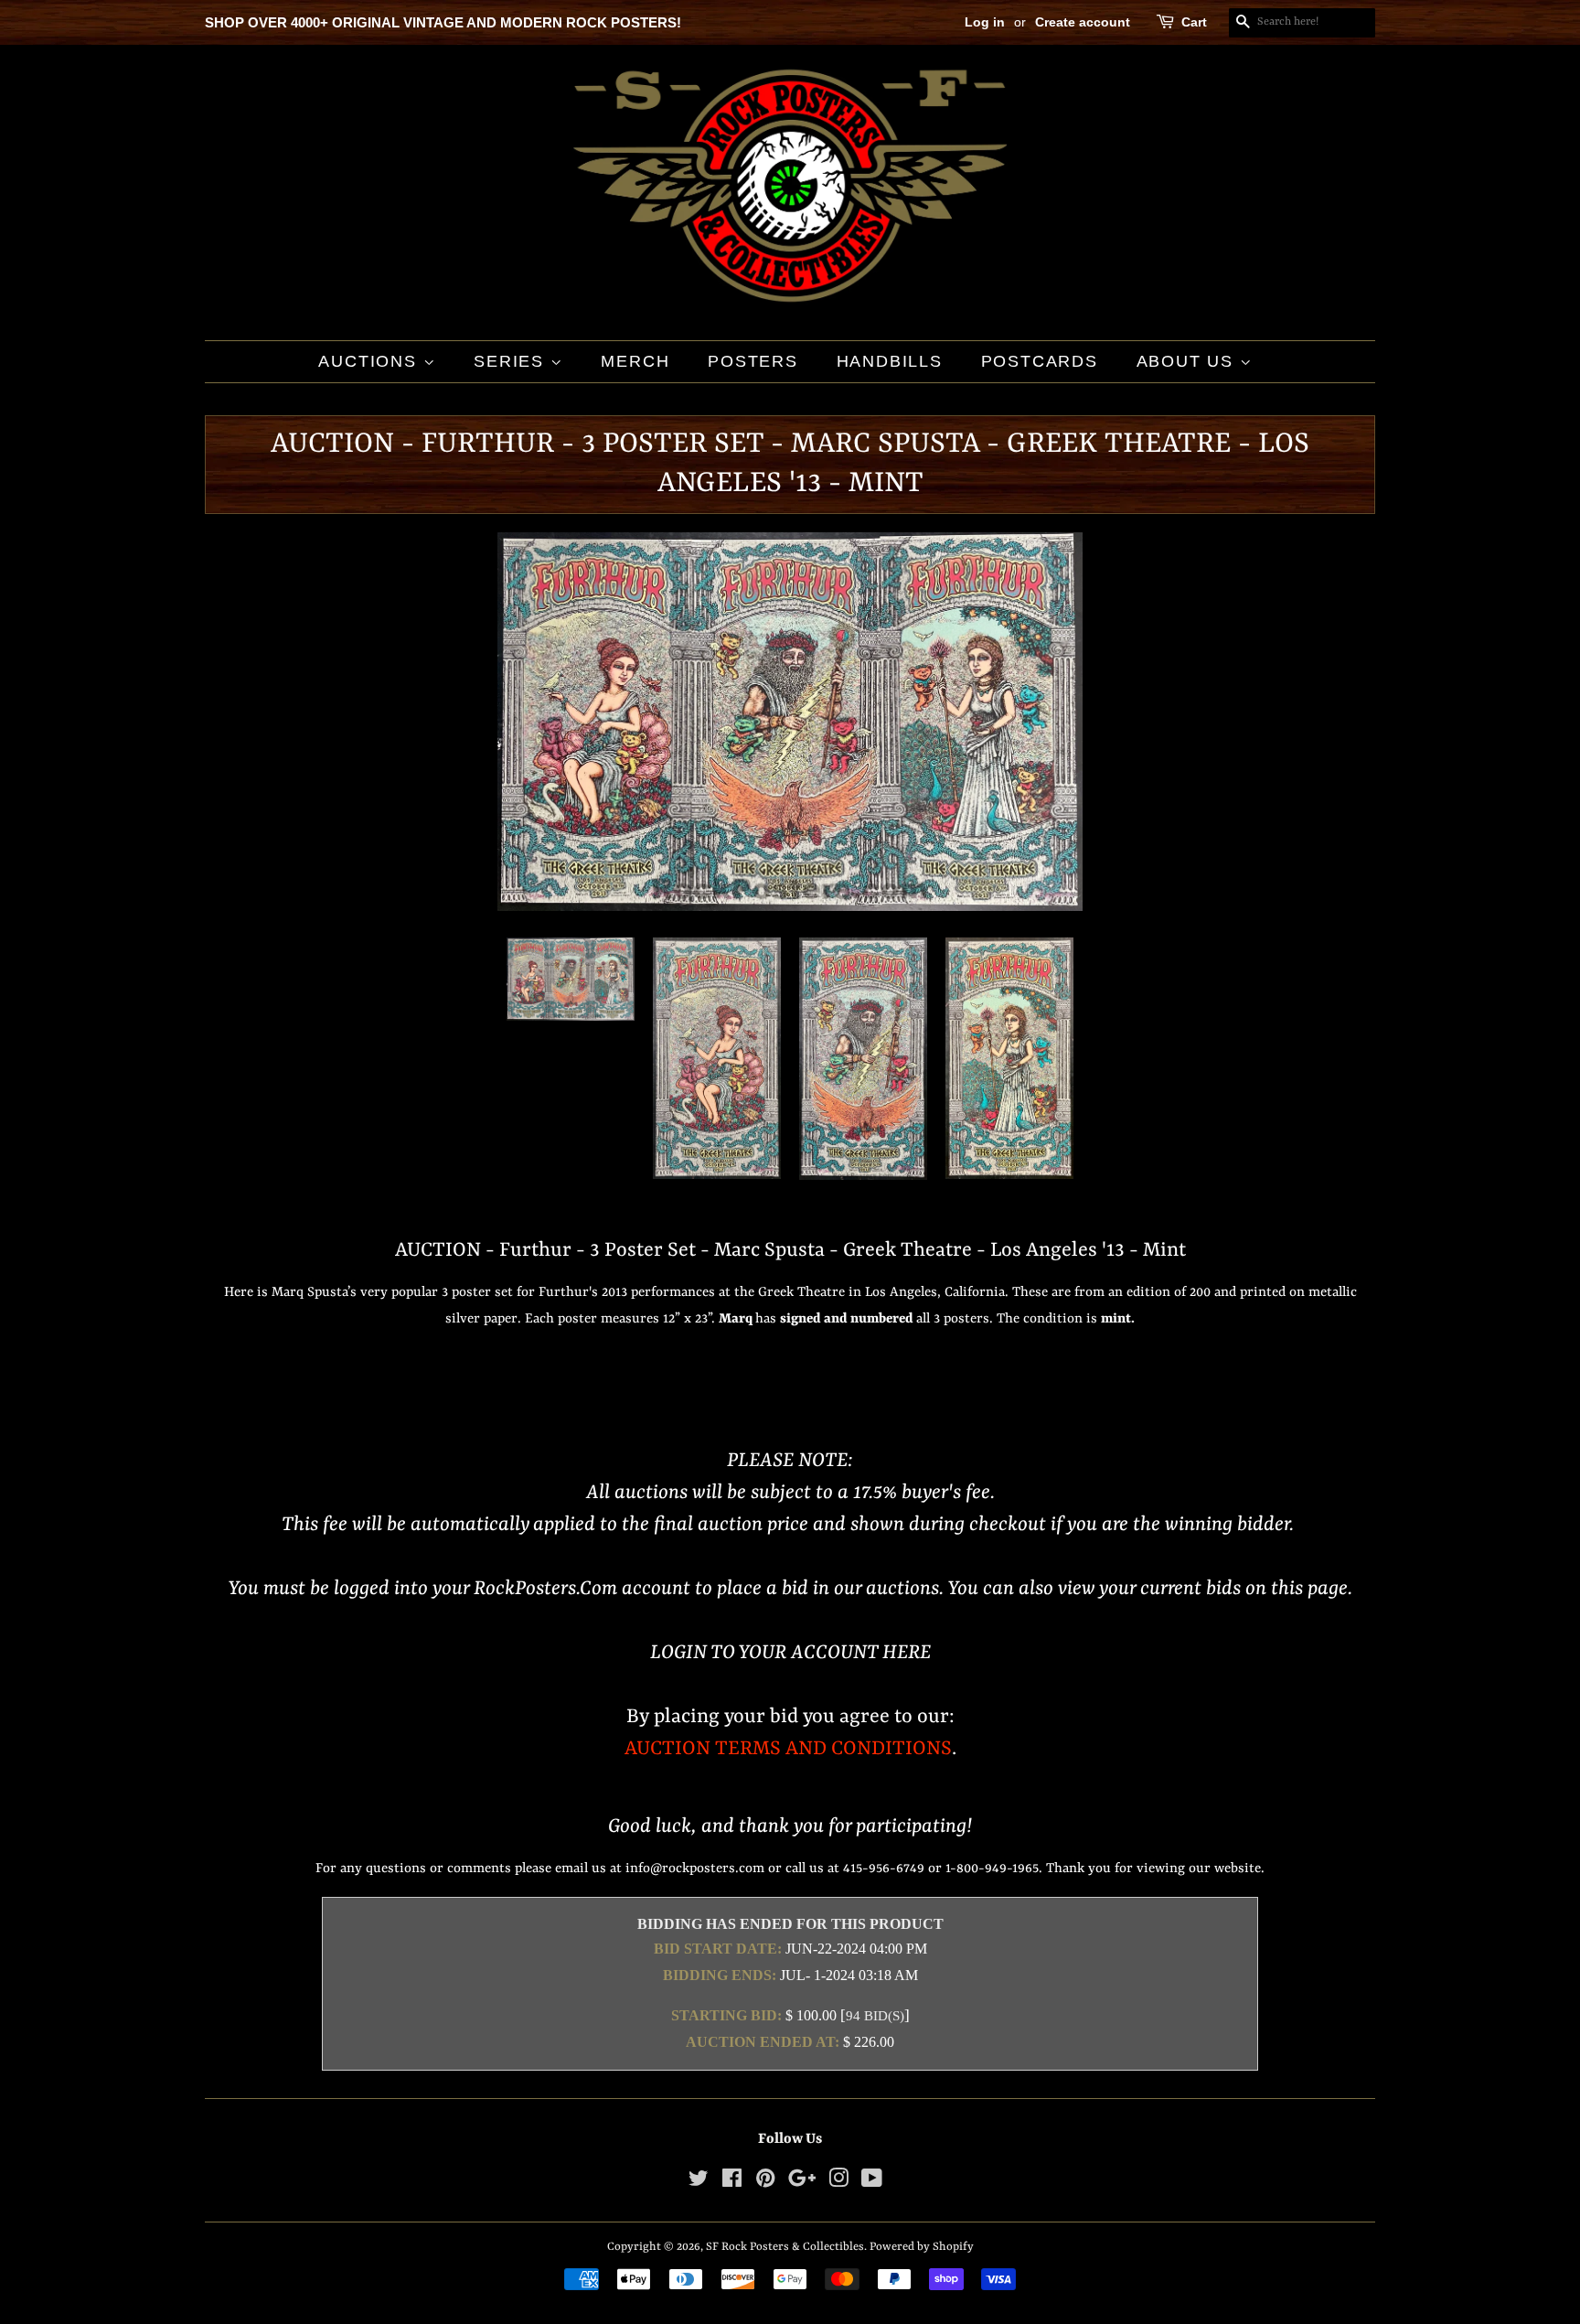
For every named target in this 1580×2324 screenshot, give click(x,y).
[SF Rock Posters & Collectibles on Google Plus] (802, 2183)
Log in (985, 22)
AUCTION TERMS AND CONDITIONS (788, 1749)
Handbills (890, 361)
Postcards (1040, 361)
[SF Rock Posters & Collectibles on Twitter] (699, 2183)
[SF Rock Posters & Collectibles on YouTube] (872, 2183)
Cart (1194, 22)
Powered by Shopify (922, 2247)
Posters (753, 361)
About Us (1188, 361)
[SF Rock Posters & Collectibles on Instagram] (838, 2183)
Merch (635, 361)
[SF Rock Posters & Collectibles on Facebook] (732, 2183)
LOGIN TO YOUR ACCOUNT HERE (790, 1653)
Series (512, 361)
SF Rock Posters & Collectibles (785, 2247)
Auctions (370, 361)
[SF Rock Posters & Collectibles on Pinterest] (765, 2183)
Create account (1083, 22)
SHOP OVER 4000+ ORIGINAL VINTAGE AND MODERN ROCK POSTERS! (443, 22)
